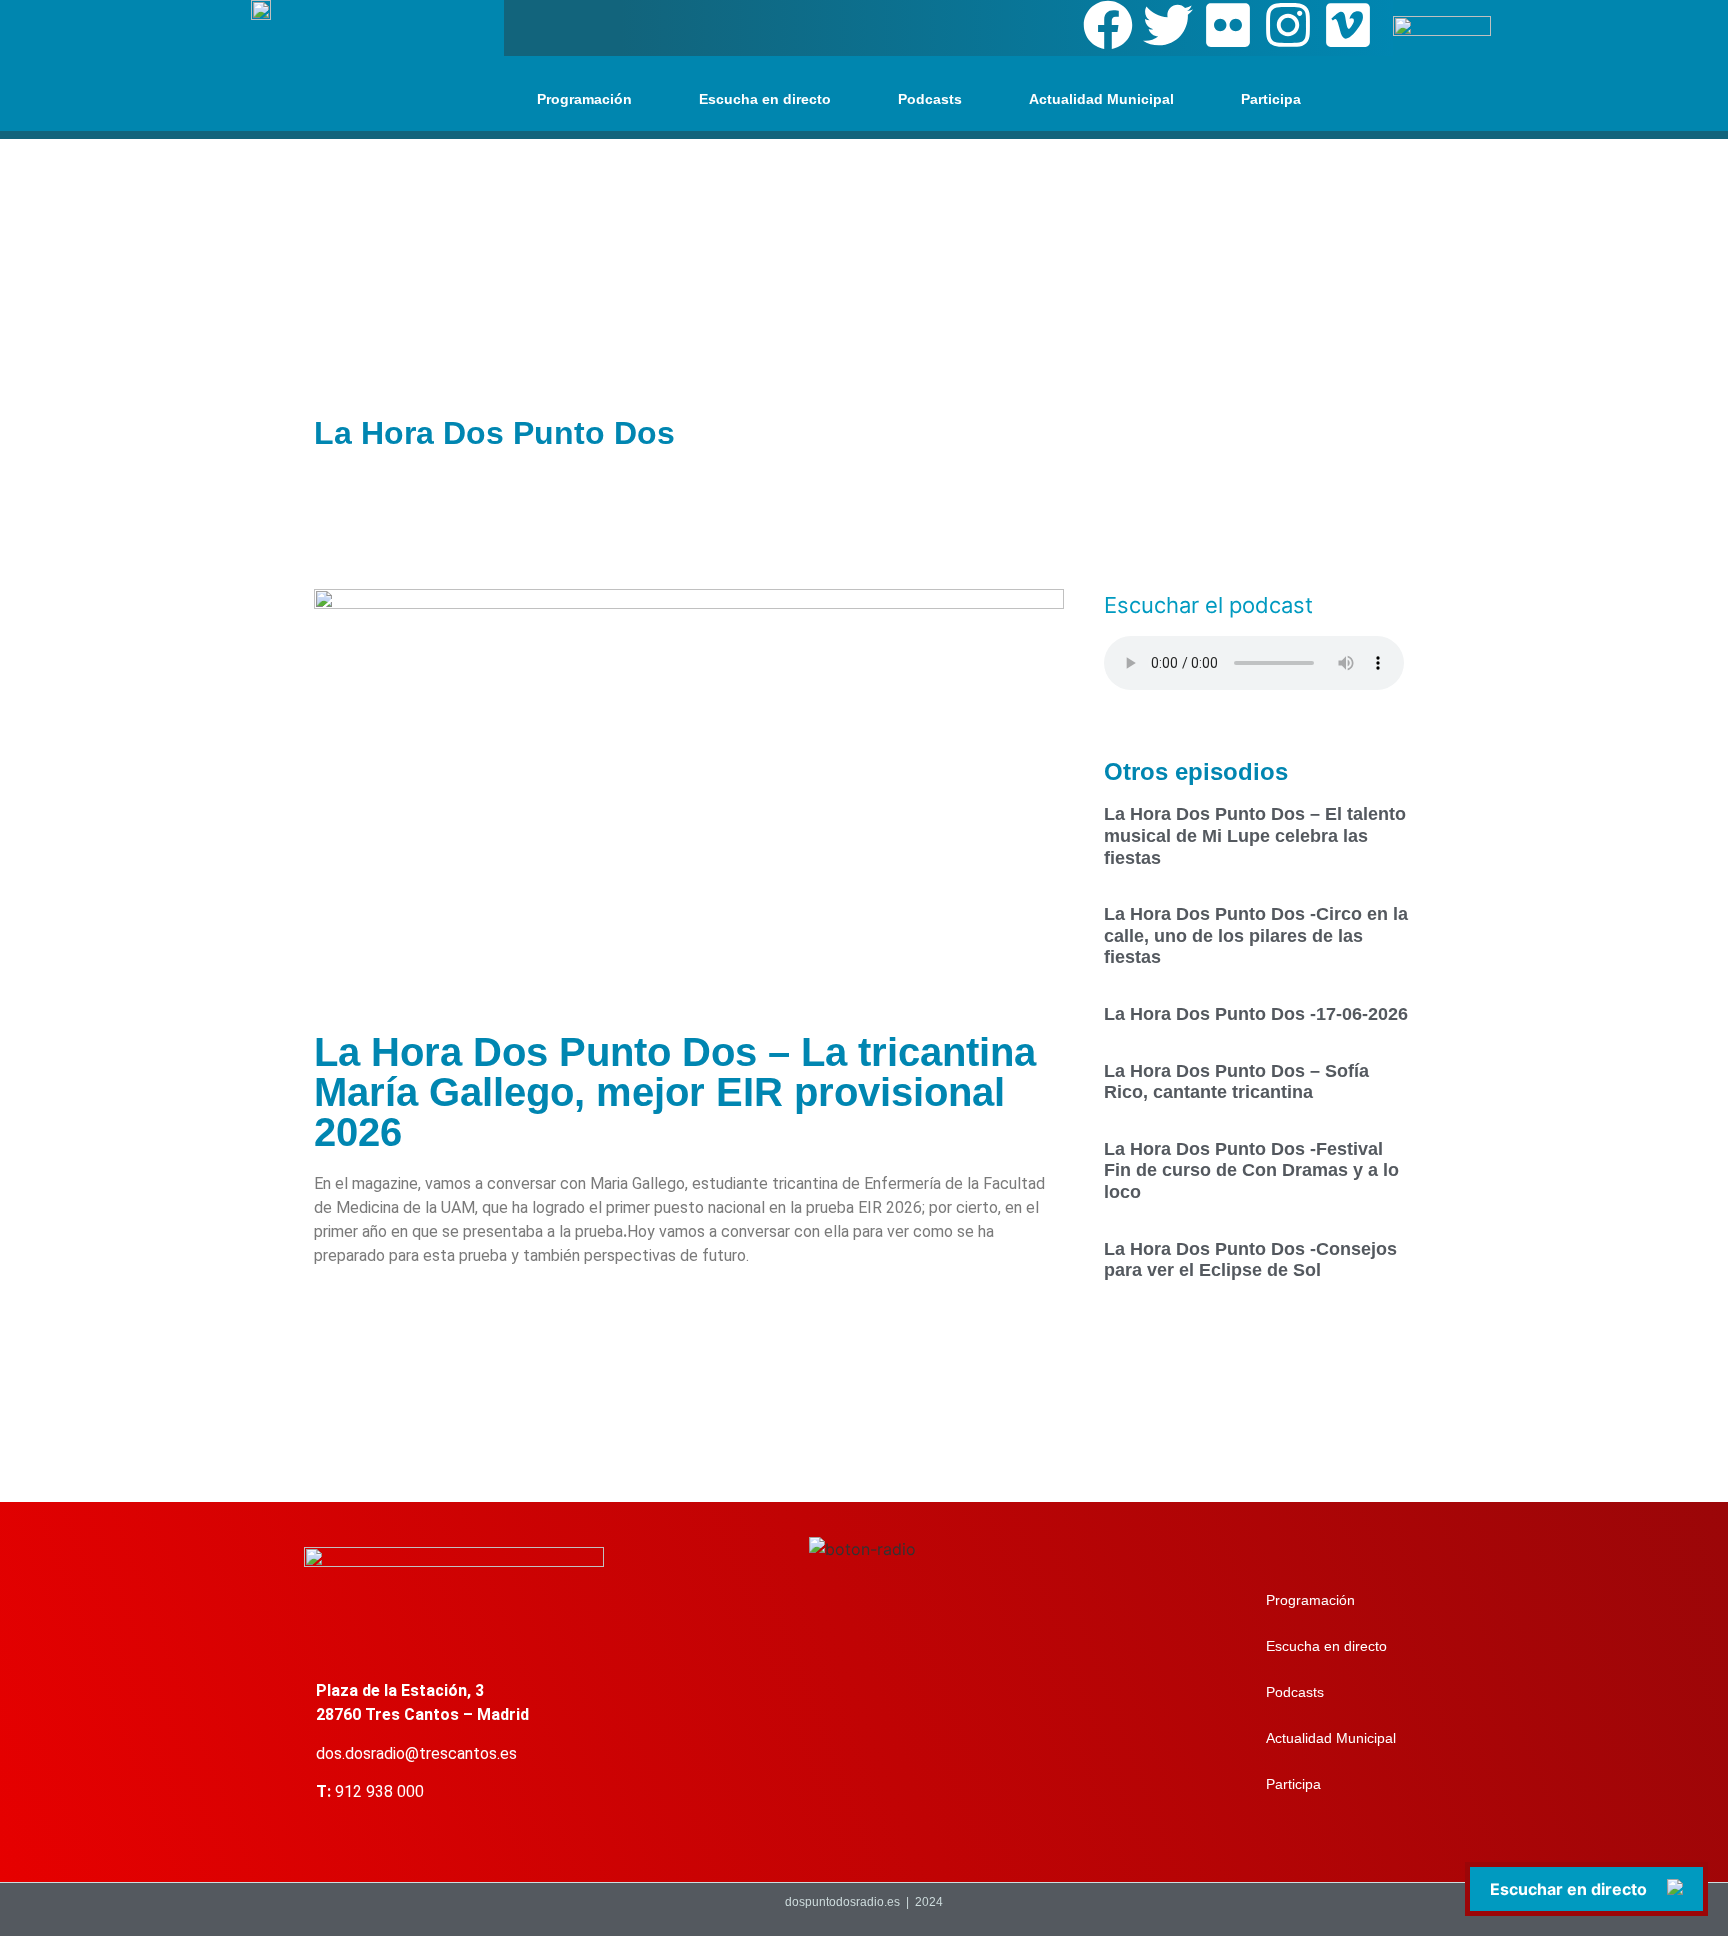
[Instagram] (1288, 25)
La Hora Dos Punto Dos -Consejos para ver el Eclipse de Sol (1250, 1260)
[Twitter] (1168, 25)
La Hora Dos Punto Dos (494, 433)
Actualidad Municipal (1101, 99)
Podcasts (930, 99)
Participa (1271, 99)
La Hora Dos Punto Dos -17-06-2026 (1256, 1014)
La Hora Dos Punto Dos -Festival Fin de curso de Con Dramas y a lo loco (1251, 1170)
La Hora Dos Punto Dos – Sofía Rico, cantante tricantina (1236, 1082)
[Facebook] (1108, 25)
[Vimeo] (1348, 25)
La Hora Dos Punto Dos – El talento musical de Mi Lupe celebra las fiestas (1255, 835)
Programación (584, 99)
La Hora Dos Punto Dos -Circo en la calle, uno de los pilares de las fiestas (1256, 935)
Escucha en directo (765, 99)
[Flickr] (1228, 25)
